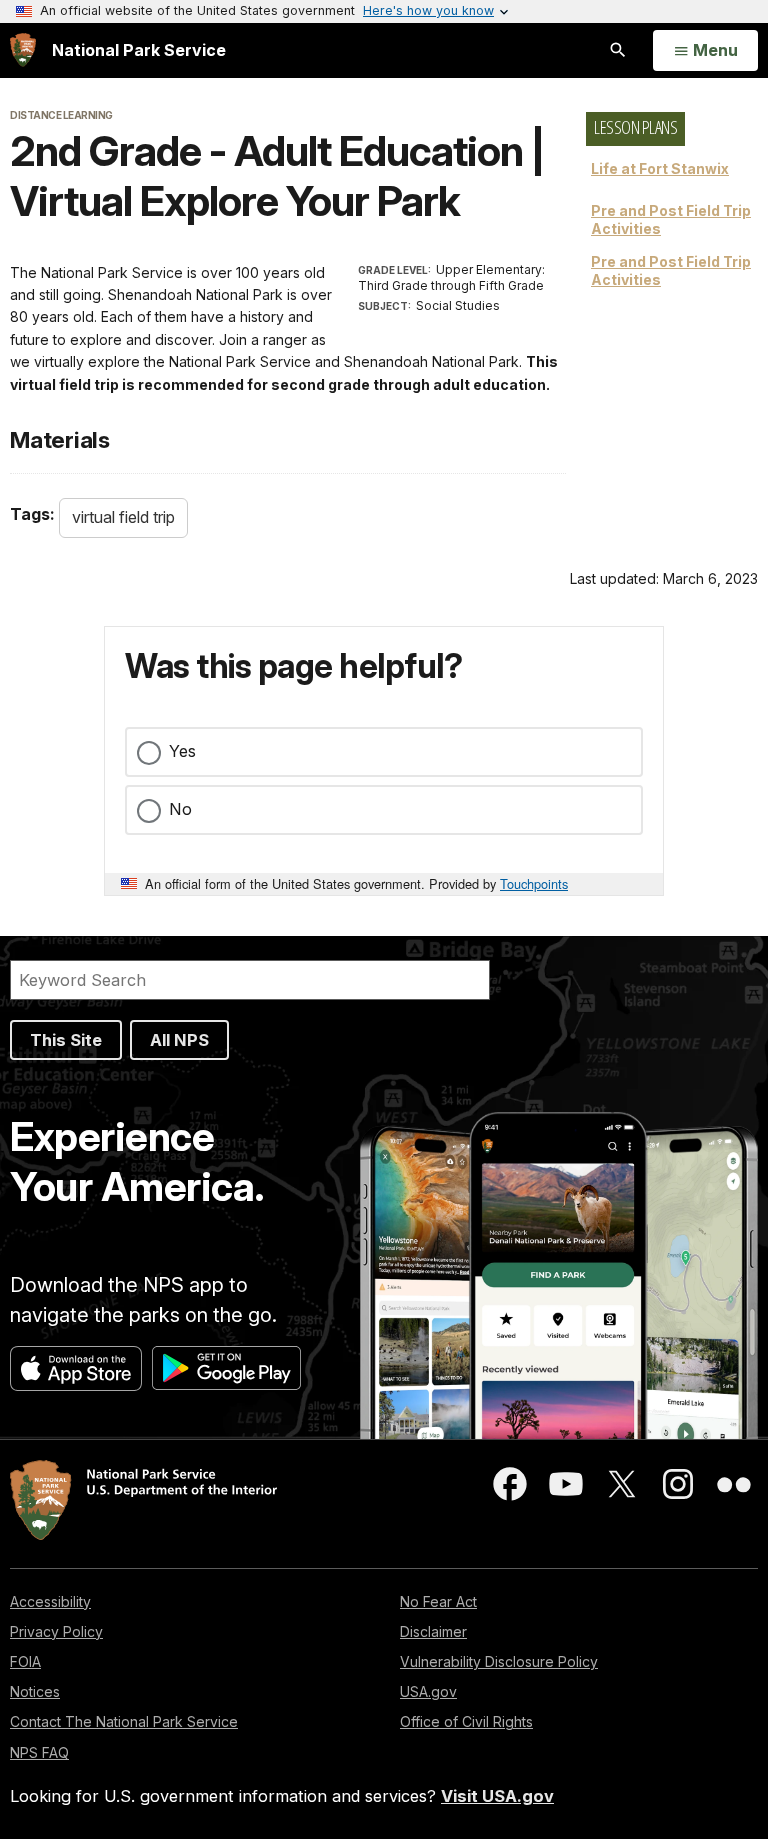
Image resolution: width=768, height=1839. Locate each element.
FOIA (25, 1661)
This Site (66, 1040)
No (180, 809)
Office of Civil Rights (466, 1721)
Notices (35, 1691)
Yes (182, 751)
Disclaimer (433, 1631)
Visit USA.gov (497, 1796)
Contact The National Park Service (124, 1721)
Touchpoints (534, 883)
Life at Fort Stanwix (660, 168)
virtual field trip (123, 517)
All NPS (179, 1040)
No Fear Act (438, 1601)
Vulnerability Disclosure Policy (499, 1661)
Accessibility (50, 1601)
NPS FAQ (39, 1752)
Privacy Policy (56, 1631)
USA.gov (428, 1691)
